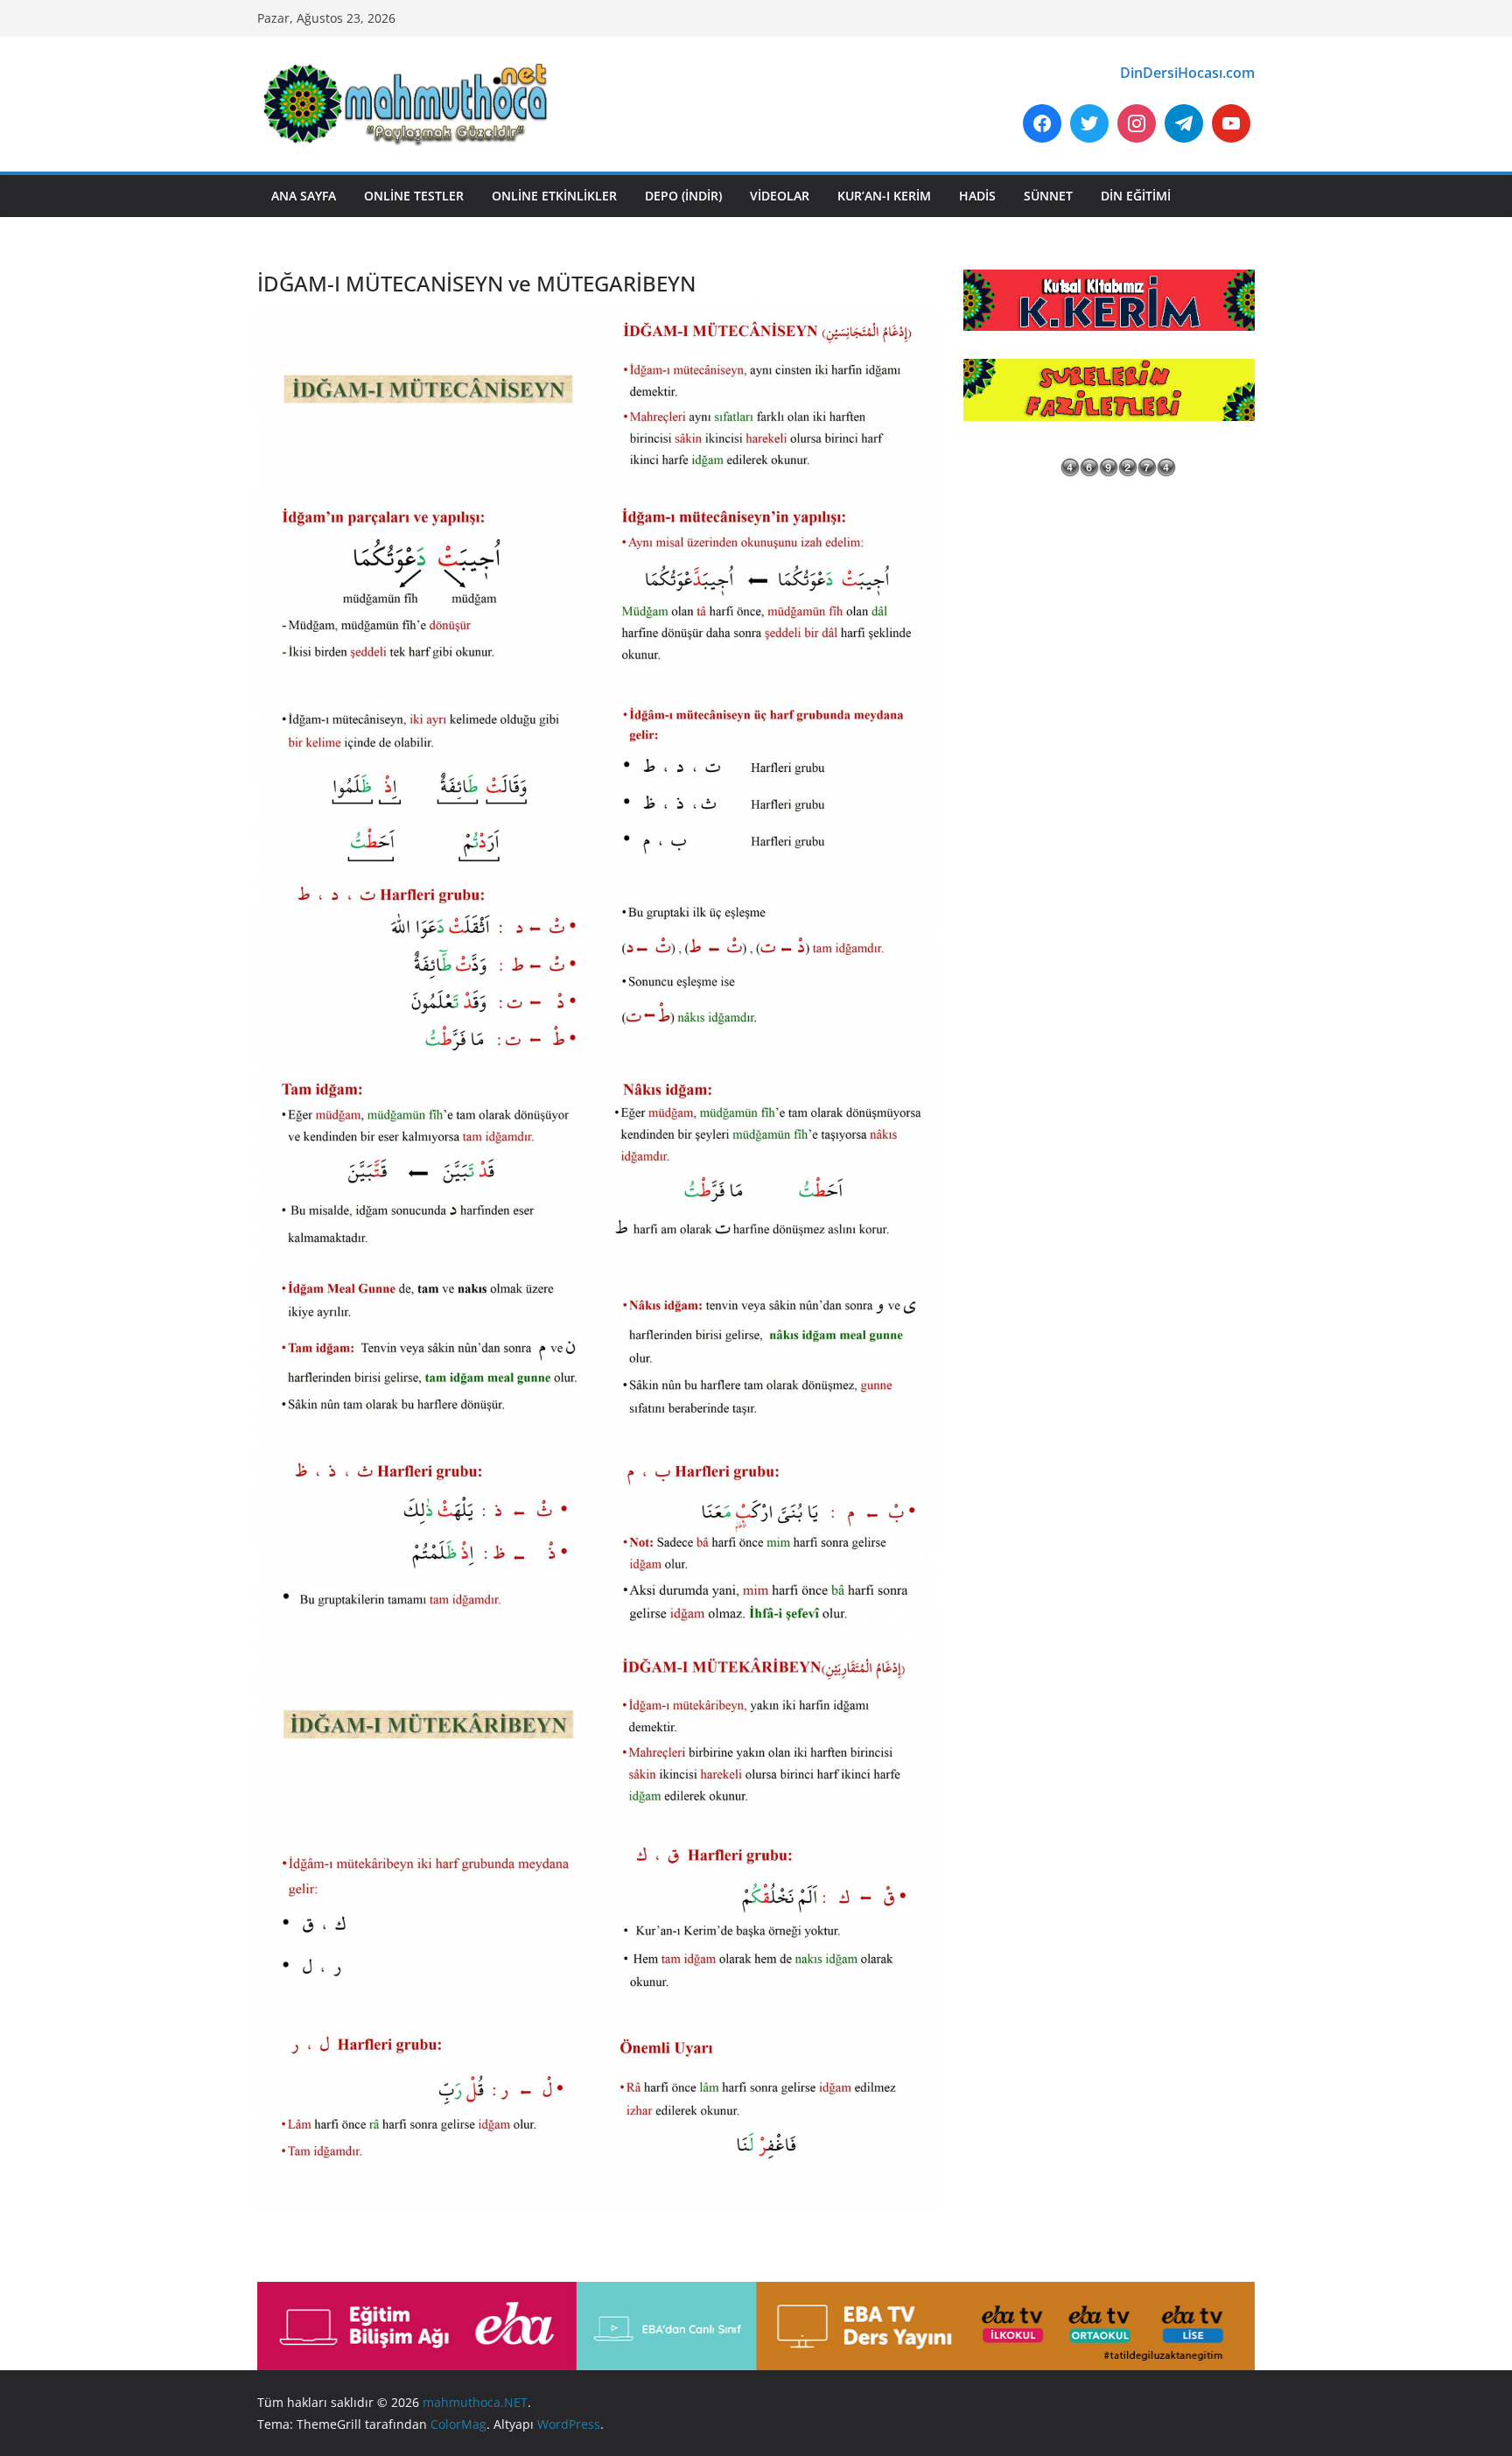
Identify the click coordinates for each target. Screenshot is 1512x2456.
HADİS (977, 196)
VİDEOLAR (780, 196)
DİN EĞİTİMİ (1136, 196)
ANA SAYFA (304, 196)
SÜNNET (1048, 196)
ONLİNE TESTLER (414, 196)
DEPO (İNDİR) (683, 196)
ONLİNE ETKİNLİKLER (554, 196)
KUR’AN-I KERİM (884, 196)
